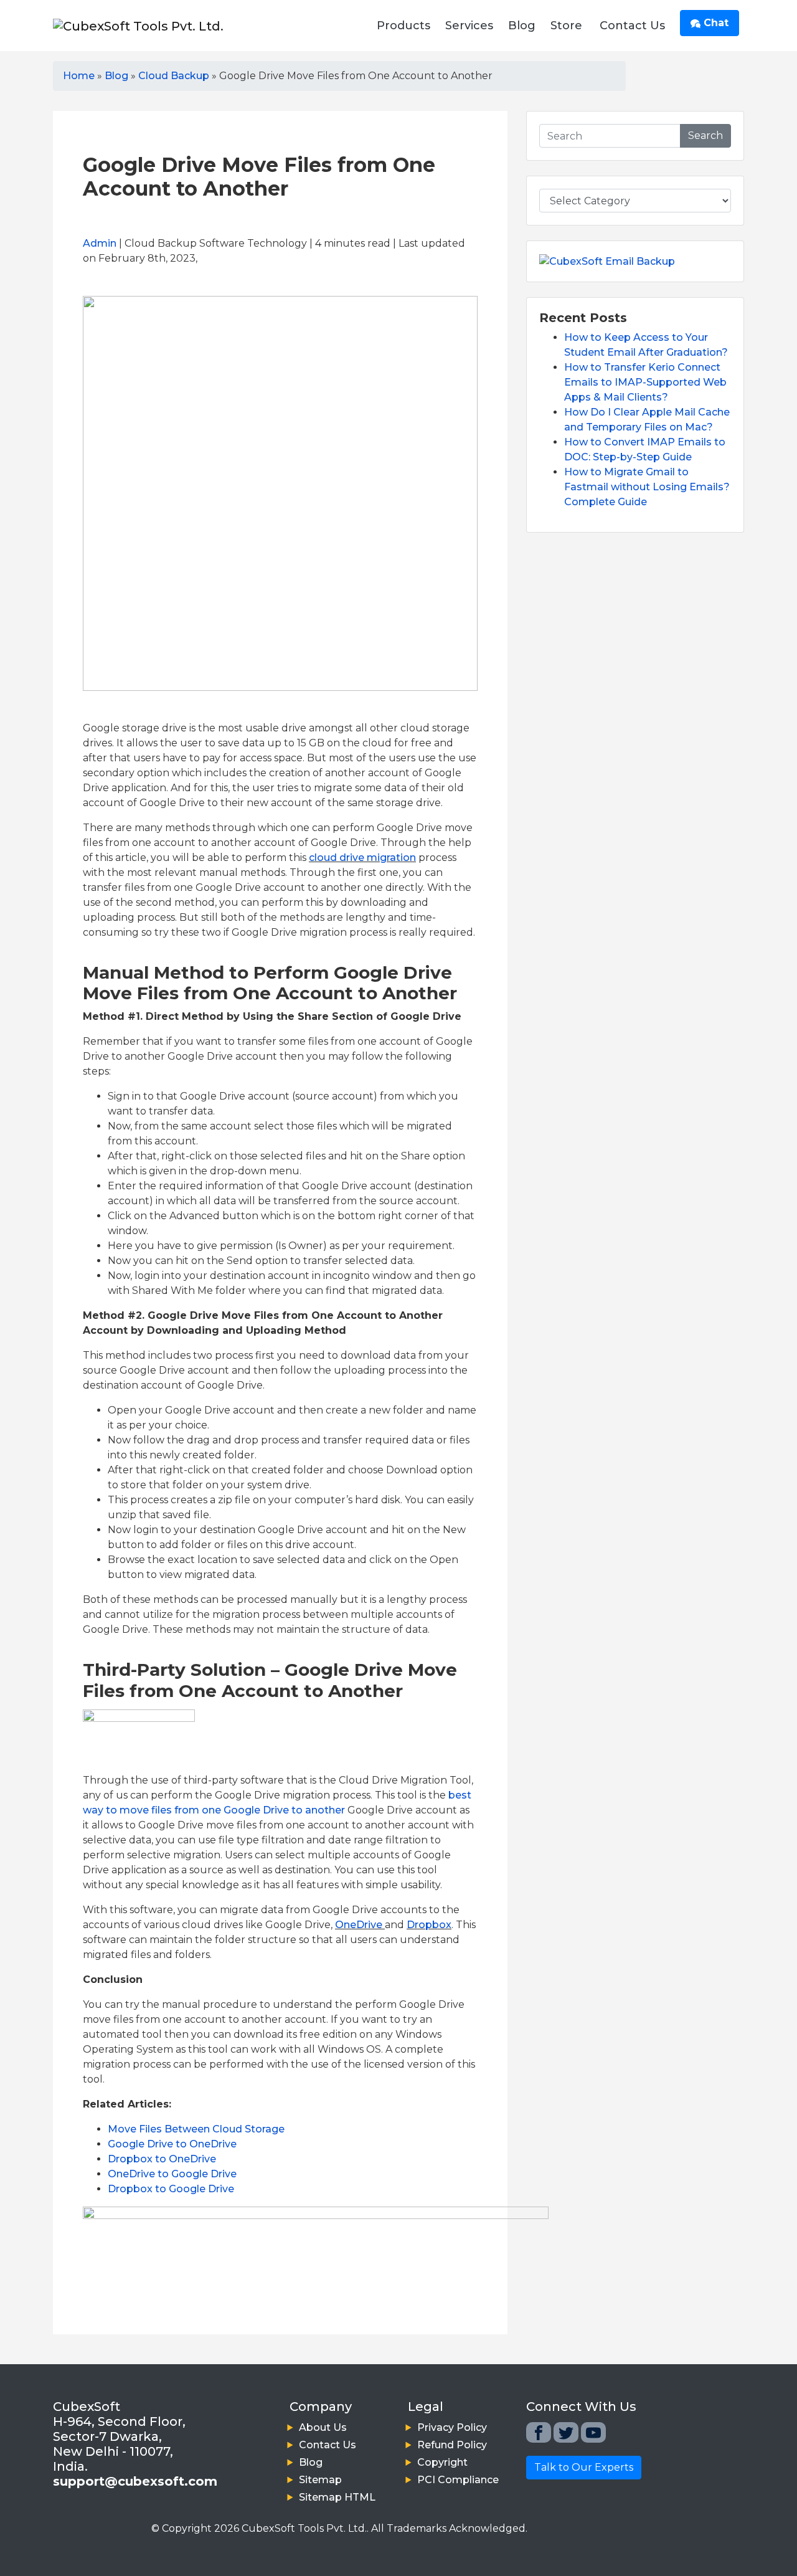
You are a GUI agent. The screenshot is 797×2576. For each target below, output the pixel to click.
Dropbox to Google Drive (171, 2189)
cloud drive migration (362, 858)
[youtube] (593, 2432)
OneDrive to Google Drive (172, 2174)
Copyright (442, 2462)
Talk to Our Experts (584, 2467)
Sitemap (320, 2480)
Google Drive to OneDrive (172, 2144)
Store (566, 26)
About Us (323, 2427)
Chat (714, 23)
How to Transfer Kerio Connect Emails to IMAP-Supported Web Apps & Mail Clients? (645, 382)
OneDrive (359, 1925)
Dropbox (429, 1925)
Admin (100, 243)
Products (403, 26)
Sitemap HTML (337, 2497)
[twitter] (566, 2432)
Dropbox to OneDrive (162, 2159)
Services (469, 26)
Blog (522, 26)
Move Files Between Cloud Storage (196, 2129)
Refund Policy (452, 2445)
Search (705, 135)
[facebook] (539, 2432)
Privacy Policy (452, 2427)
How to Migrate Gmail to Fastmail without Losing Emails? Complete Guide (647, 487)
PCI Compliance (458, 2480)
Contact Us (632, 26)
